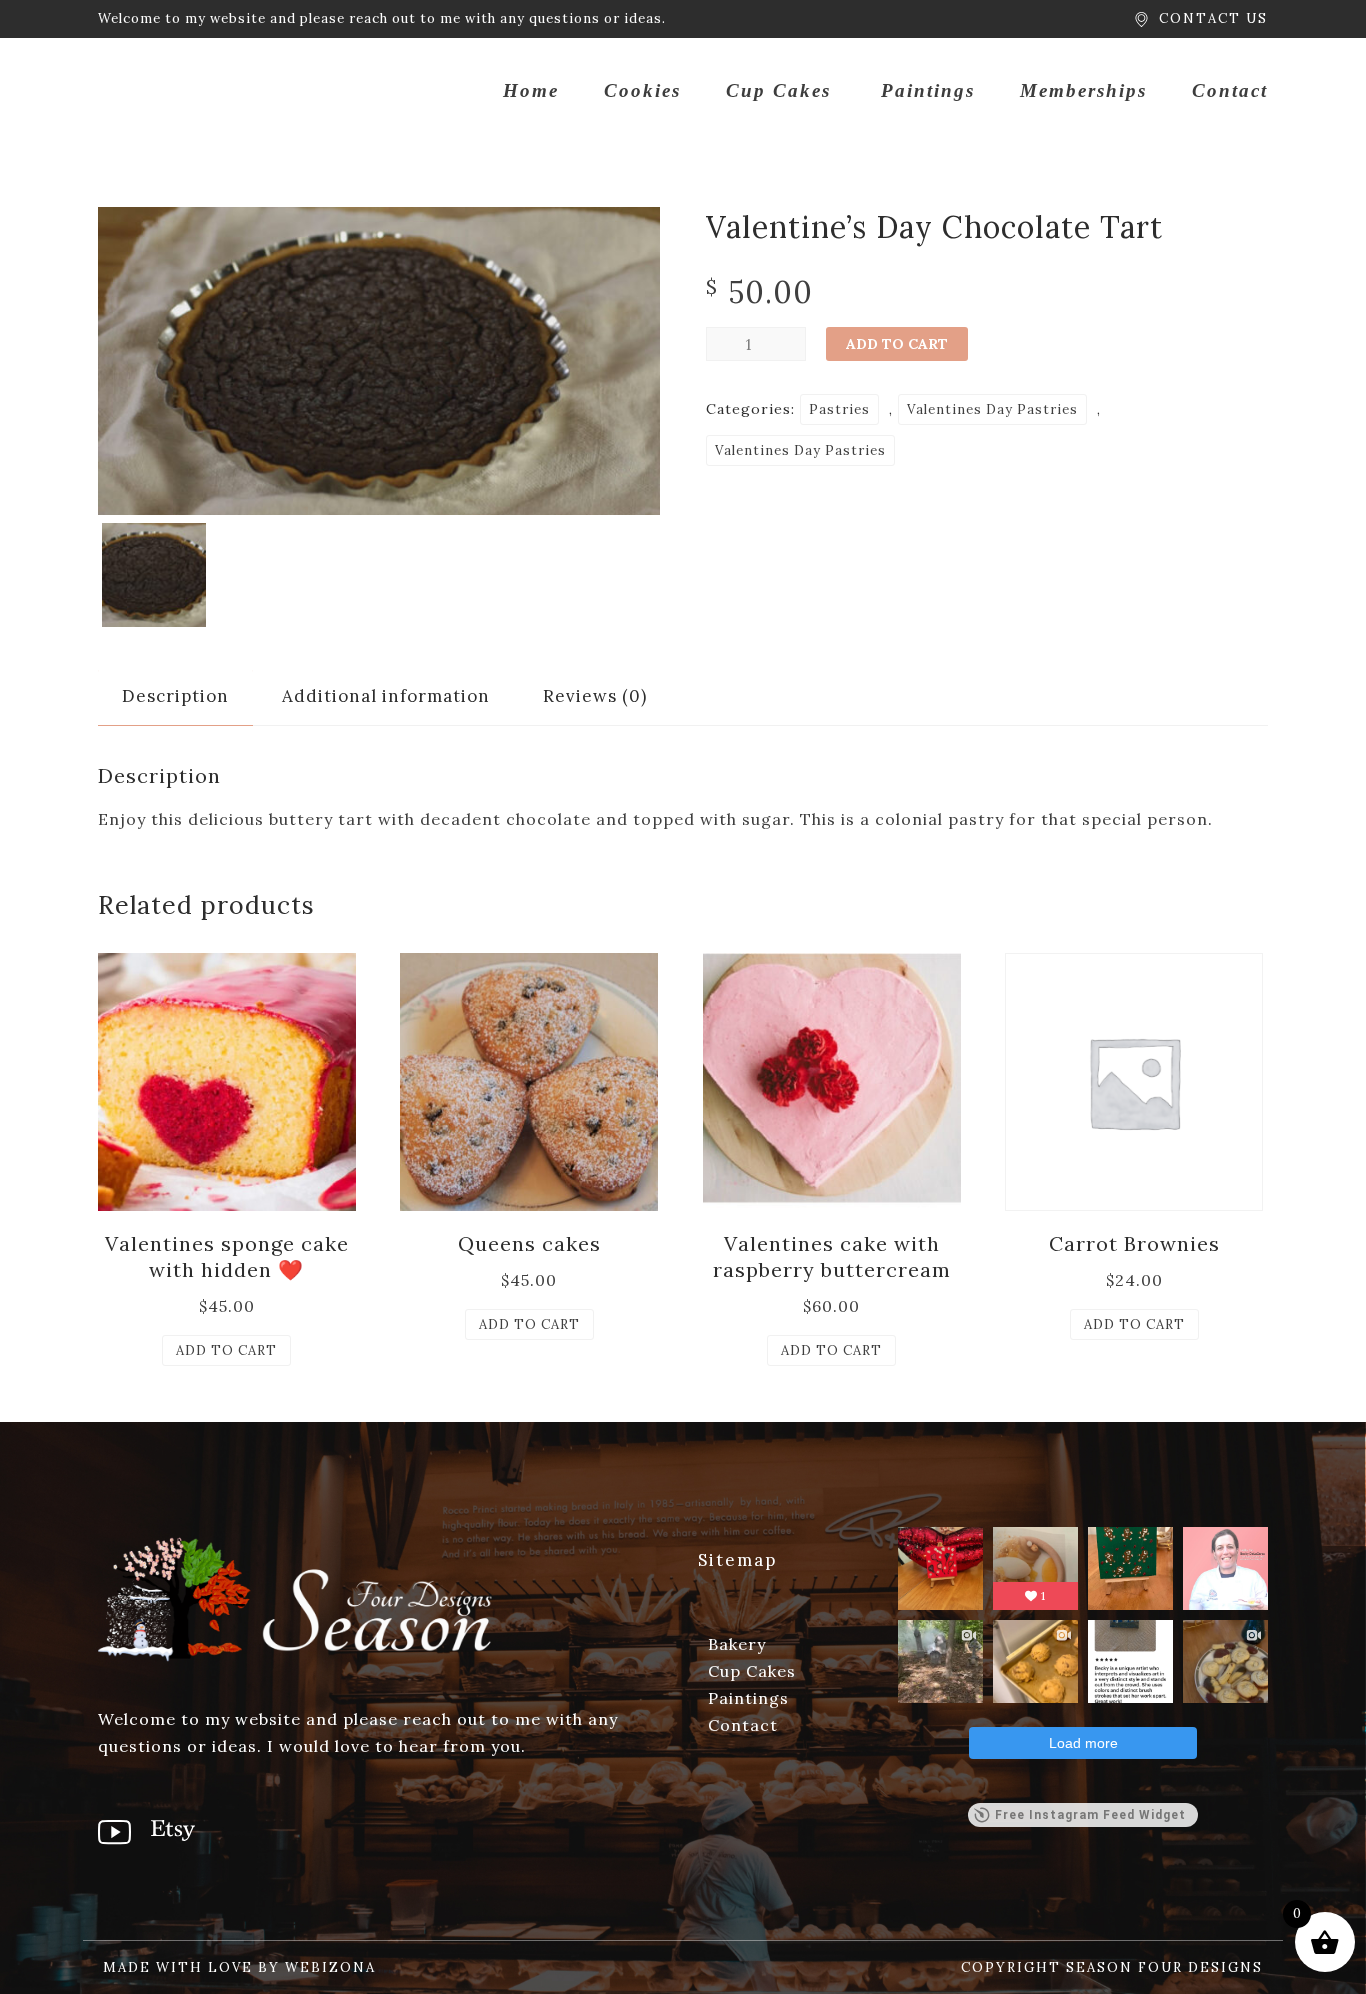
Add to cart (897, 344)
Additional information (386, 696)
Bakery (737, 1644)
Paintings (928, 90)
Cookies (642, 90)
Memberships (1083, 90)
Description (175, 696)
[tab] (175, 696)
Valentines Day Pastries (992, 409)
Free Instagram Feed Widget (1090, 1815)
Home (531, 90)
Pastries (839, 409)
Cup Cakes (778, 90)
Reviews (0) (595, 696)
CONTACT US (1213, 18)
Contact (1230, 90)
